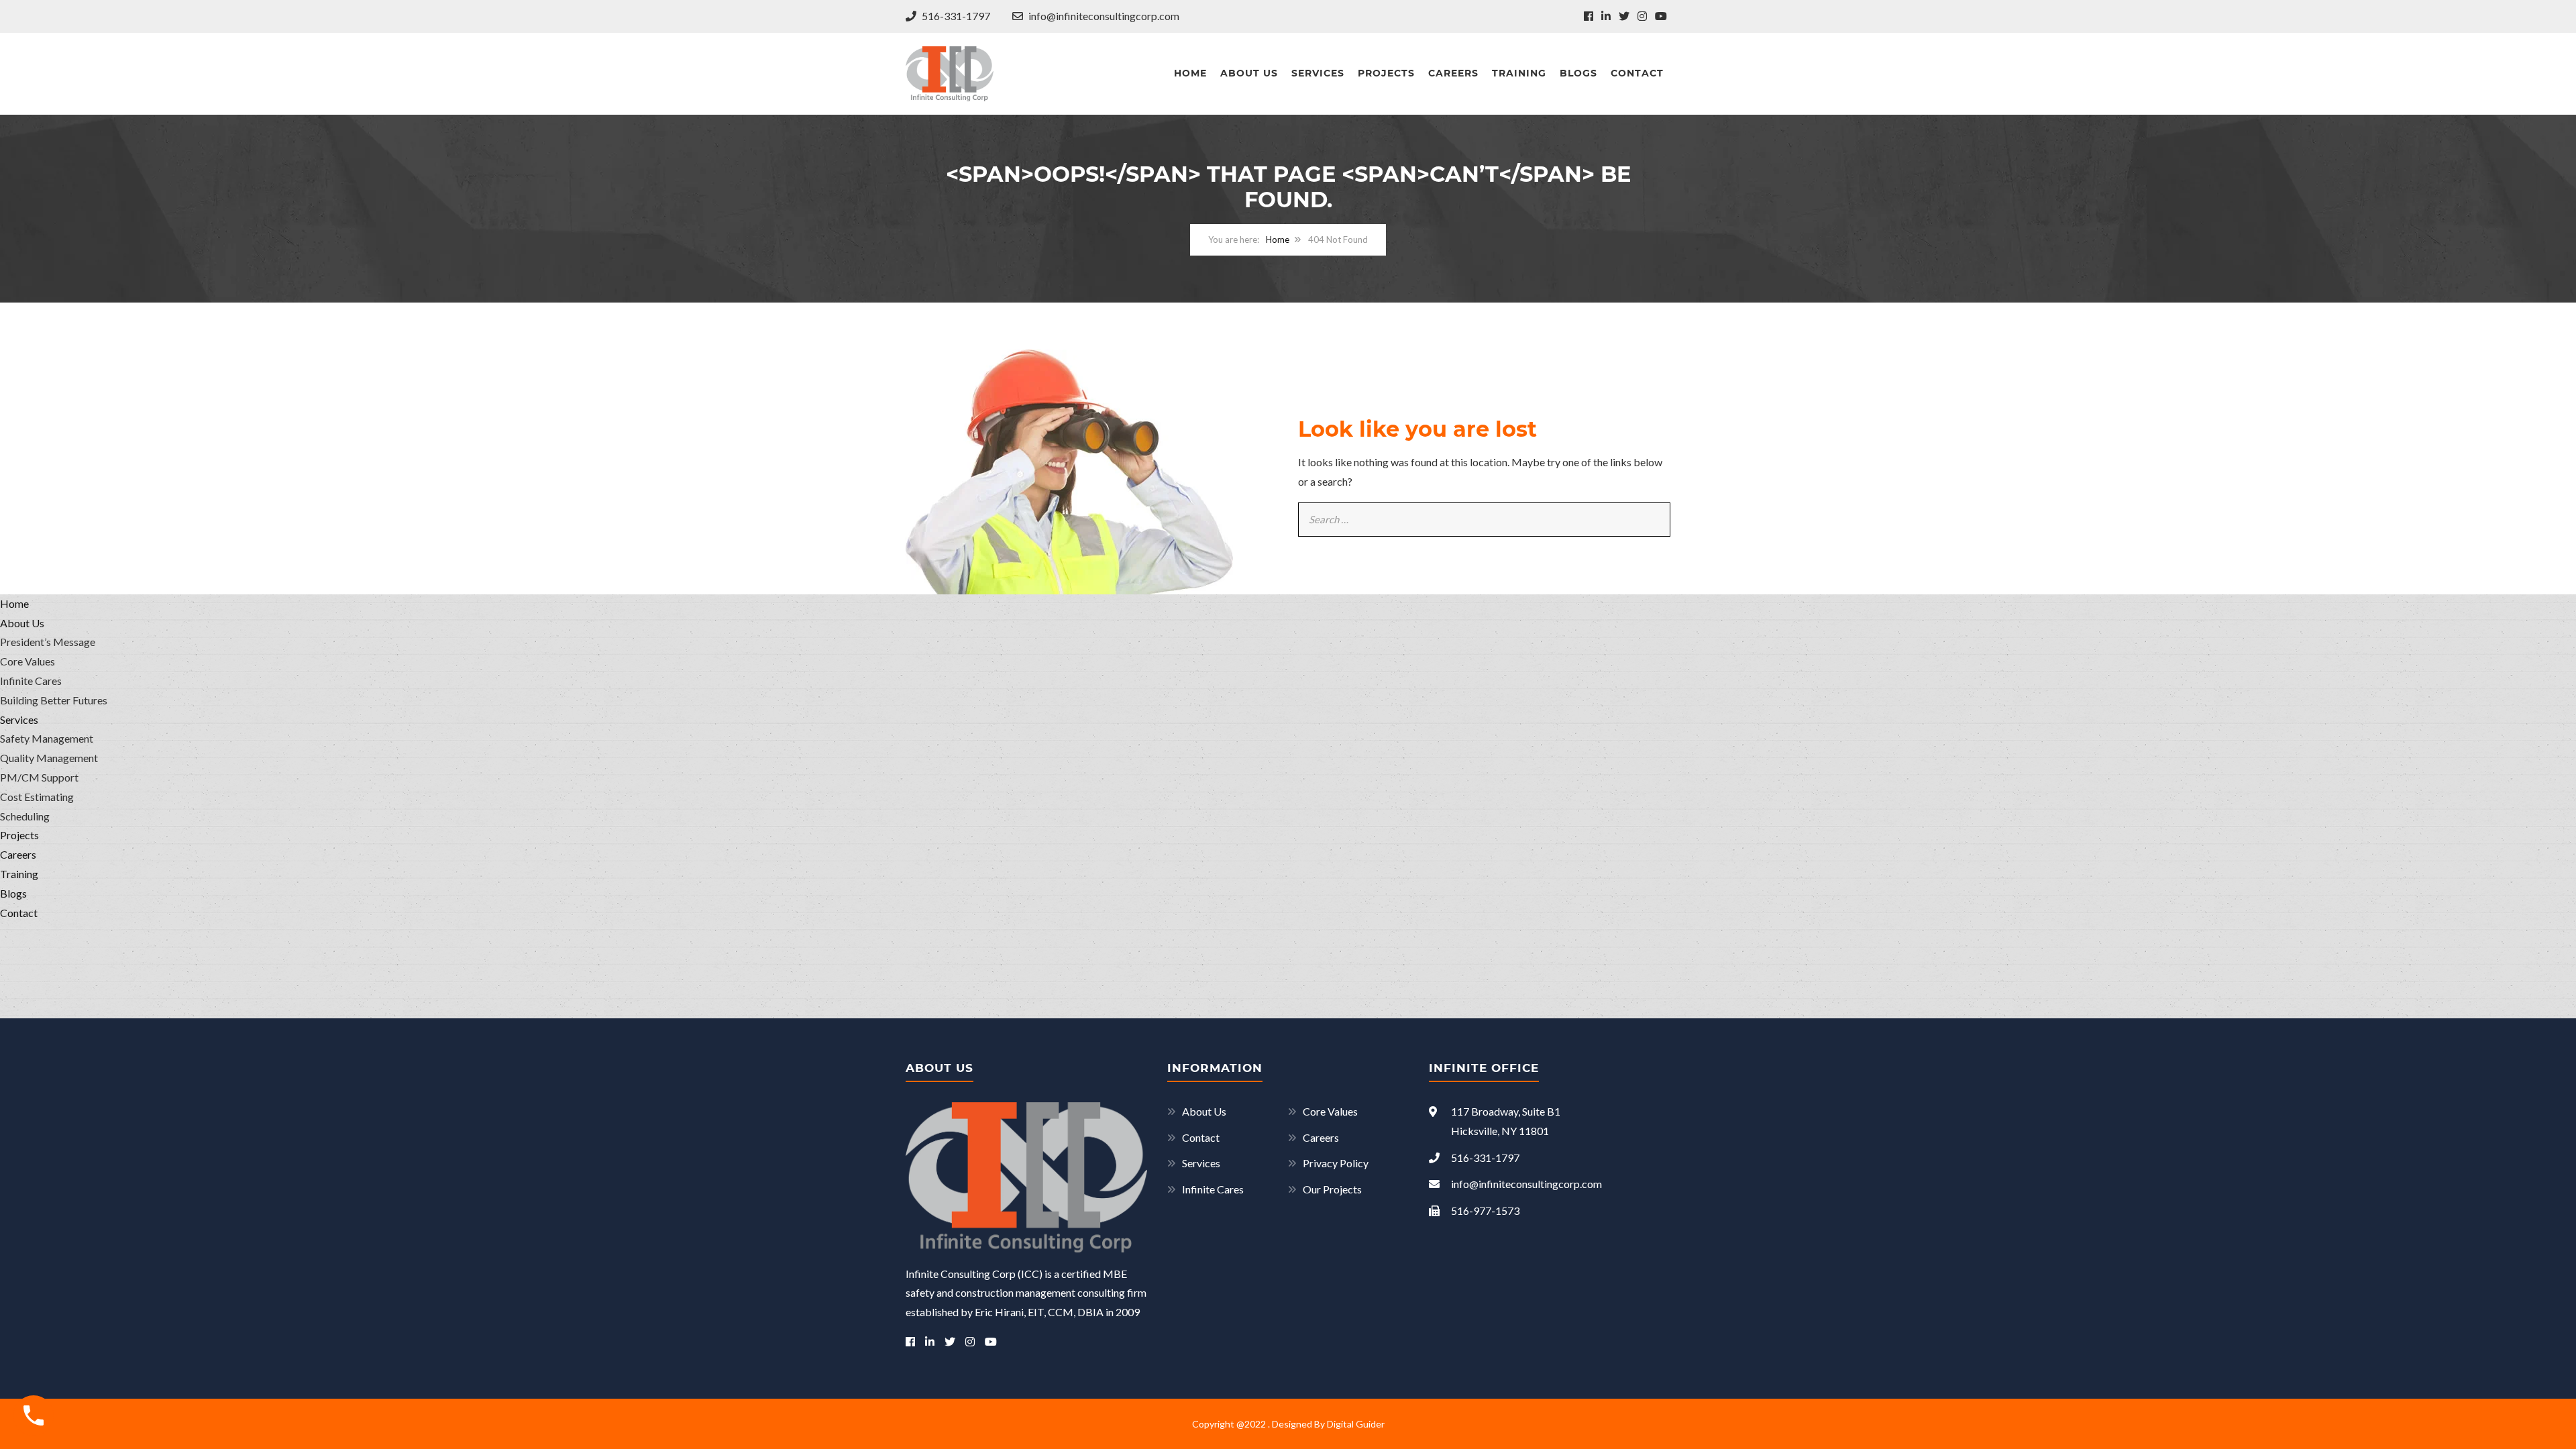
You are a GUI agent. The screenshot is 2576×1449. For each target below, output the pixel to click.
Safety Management (47, 738)
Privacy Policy (1336, 1163)
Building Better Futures (54, 700)
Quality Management (49, 758)
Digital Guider (1356, 1424)
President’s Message (48, 642)
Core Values (1330, 1111)
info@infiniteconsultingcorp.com (1103, 16)
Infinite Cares (1213, 1189)
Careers (1453, 73)
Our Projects (1332, 1189)
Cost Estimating (37, 797)
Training (1519, 73)
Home (1190, 73)
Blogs (1578, 73)
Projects (1386, 73)
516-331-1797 (955, 16)
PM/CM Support (39, 777)
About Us (1249, 73)
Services (1318, 73)
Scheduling (25, 816)
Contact (1637, 73)
